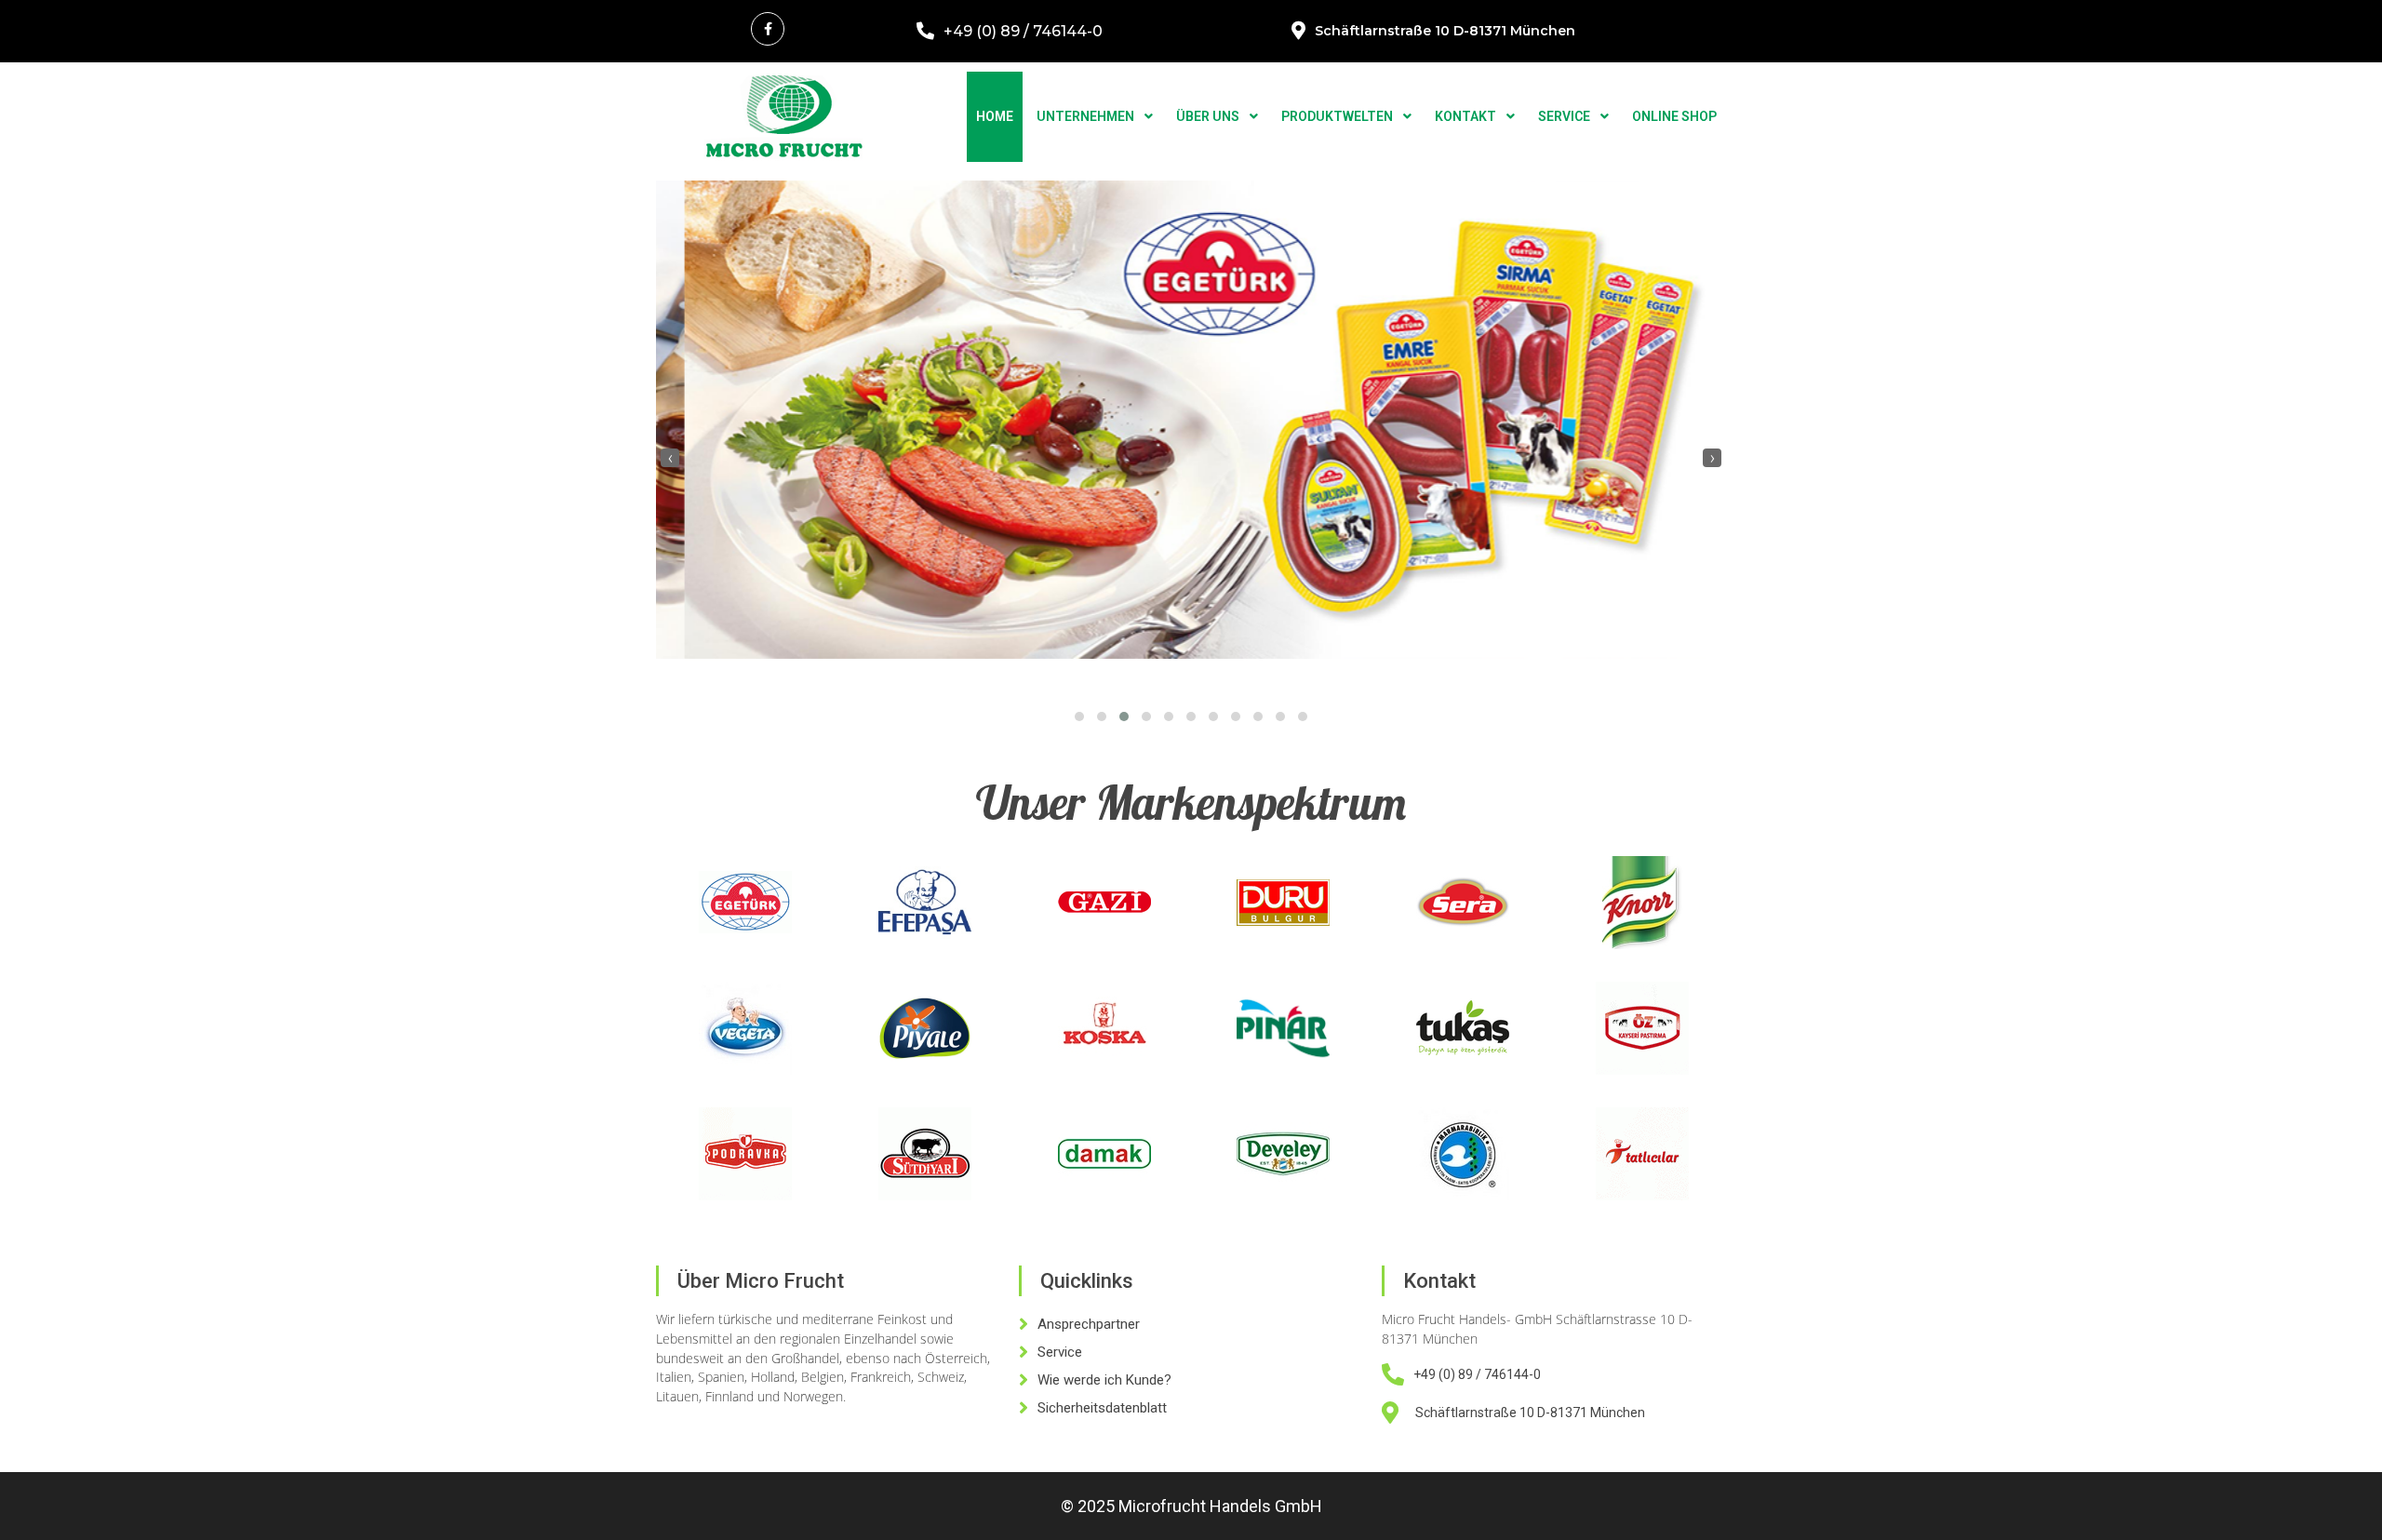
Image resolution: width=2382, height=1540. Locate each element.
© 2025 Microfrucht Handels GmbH (1191, 1506)
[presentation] (670, 458)
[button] (1079, 716)
